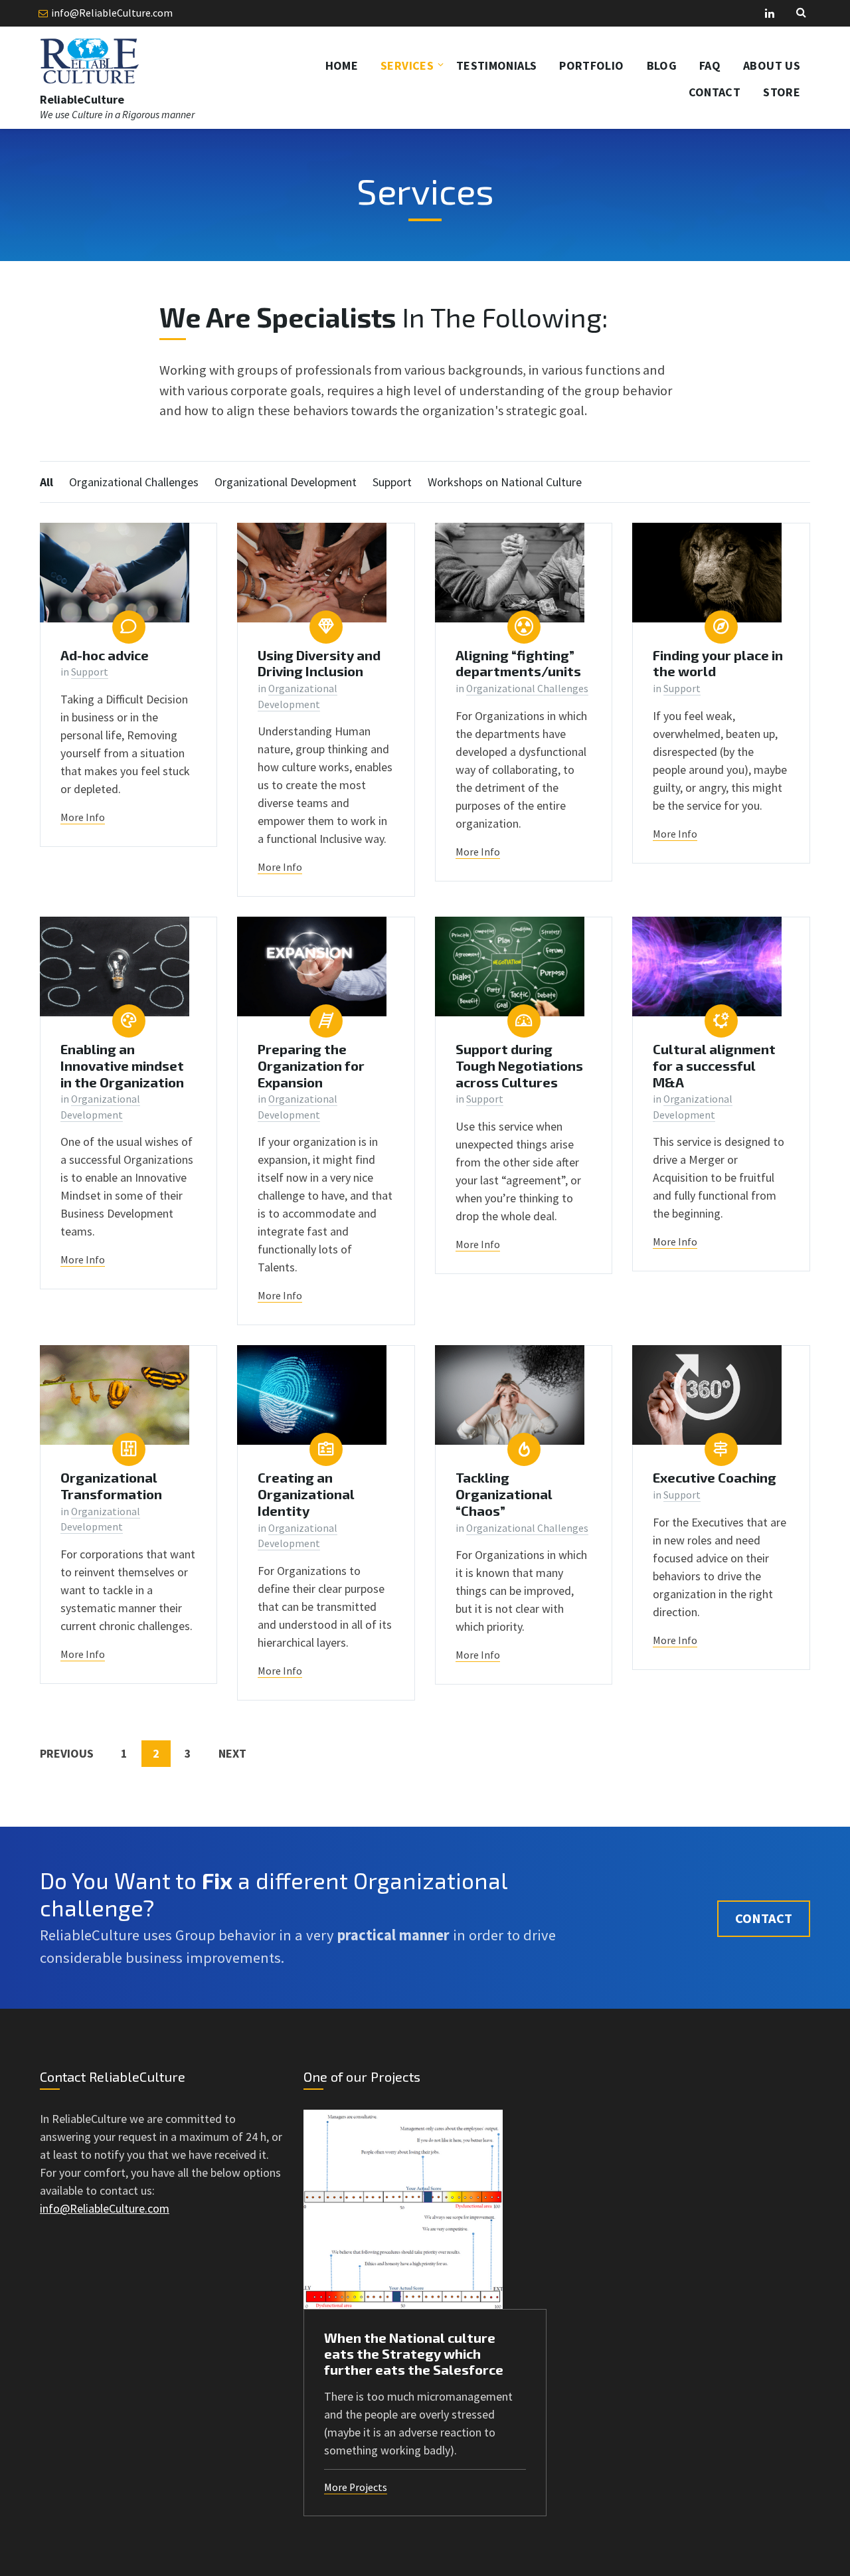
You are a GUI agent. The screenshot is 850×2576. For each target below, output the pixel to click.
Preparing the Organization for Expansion (311, 1065)
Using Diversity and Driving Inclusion (319, 663)
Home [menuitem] (342, 65)
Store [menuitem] (782, 92)
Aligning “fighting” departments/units (518, 663)
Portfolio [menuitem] (591, 65)
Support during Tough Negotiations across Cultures (519, 1065)
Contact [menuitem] (715, 92)
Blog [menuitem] (662, 65)
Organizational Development (286, 482)
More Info (83, 817)
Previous (67, 1753)
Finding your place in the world (718, 663)
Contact (764, 1918)
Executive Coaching (715, 1477)
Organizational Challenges (134, 482)
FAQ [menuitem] (710, 65)
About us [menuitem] (772, 65)
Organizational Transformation (111, 1486)
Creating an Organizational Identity (306, 1494)
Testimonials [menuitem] (496, 65)
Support (392, 482)
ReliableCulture (82, 99)
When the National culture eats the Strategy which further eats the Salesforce (414, 2353)
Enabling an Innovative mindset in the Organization (122, 1065)
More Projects (356, 2487)
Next (232, 1753)
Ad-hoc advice (105, 655)
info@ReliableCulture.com (112, 13)
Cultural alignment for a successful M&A (714, 1065)
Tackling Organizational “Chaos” (504, 1494)
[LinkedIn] (770, 14)
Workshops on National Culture (505, 482)
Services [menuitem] (407, 65)
